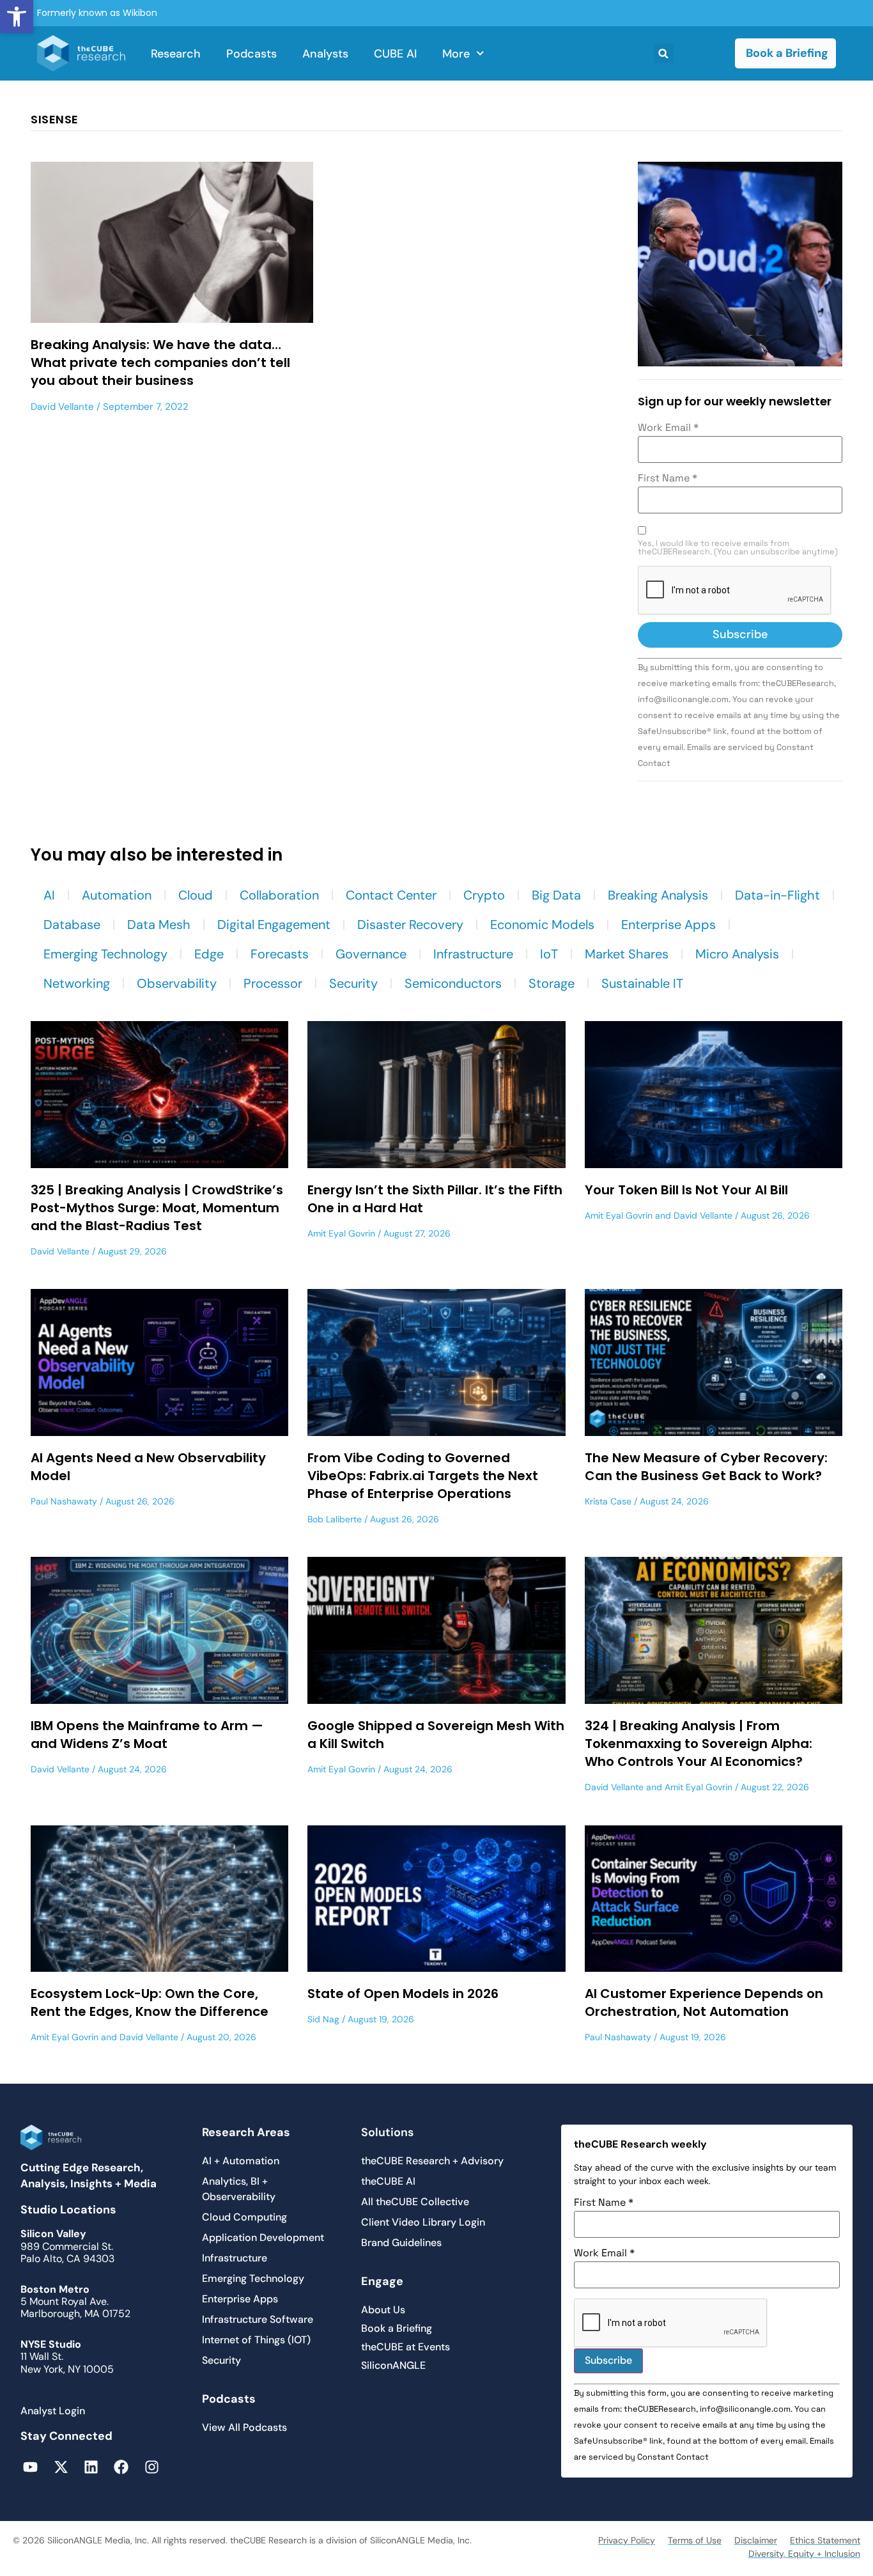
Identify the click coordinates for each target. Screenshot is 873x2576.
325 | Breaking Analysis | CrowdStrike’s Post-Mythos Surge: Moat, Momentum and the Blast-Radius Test (157, 1208)
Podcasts (251, 54)
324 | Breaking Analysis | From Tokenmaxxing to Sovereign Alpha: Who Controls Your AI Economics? (699, 1744)
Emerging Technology (105, 954)
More (456, 54)
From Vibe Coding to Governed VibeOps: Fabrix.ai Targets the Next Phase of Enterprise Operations (423, 1476)
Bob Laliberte (335, 1519)
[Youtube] (30, 2467)
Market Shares (627, 954)
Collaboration (279, 895)
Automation (117, 895)
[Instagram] (152, 2467)
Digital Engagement (274, 925)
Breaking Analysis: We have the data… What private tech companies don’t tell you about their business (160, 363)
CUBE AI (395, 54)
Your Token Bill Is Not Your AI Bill (686, 1190)
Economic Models (542, 925)
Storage (552, 983)
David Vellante (62, 407)
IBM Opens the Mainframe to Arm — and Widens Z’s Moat (147, 1735)
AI (49, 895)
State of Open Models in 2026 (403, 1994)
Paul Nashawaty (64, 1501)
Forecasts (280, 954)
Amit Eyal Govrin (341, 1233)
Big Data (556, 895)
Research (176, 54)
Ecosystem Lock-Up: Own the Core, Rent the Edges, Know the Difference (150, 2002)
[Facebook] (121, 2467)
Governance (371, 954)
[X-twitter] (60, 2467)
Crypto (484, 895)
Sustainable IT (642, 983)
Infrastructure (473, 954)
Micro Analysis (737, 954)
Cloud (196, 895)
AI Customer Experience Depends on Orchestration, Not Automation (704, 2002)
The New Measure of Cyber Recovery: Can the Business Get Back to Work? (706, 1467)
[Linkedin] (91, 2467)
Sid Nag (323, 2019)
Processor (273, 983)
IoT (549, 954)
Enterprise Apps (668, 925)
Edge (209, 954)
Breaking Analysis (658, 895)
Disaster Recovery (410, 925)
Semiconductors (453, 983)
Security (353, 983)
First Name (668, 478)
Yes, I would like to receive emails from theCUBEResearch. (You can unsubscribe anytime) (738, 548)
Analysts (325, 54)
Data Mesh (159, 925)
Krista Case (608, 1501)
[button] (17, 17)
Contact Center (391, 895)
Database (72, 925)
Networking (77, 983)
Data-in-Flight (777, 895)
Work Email (668, 428)
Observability (177, 983)
